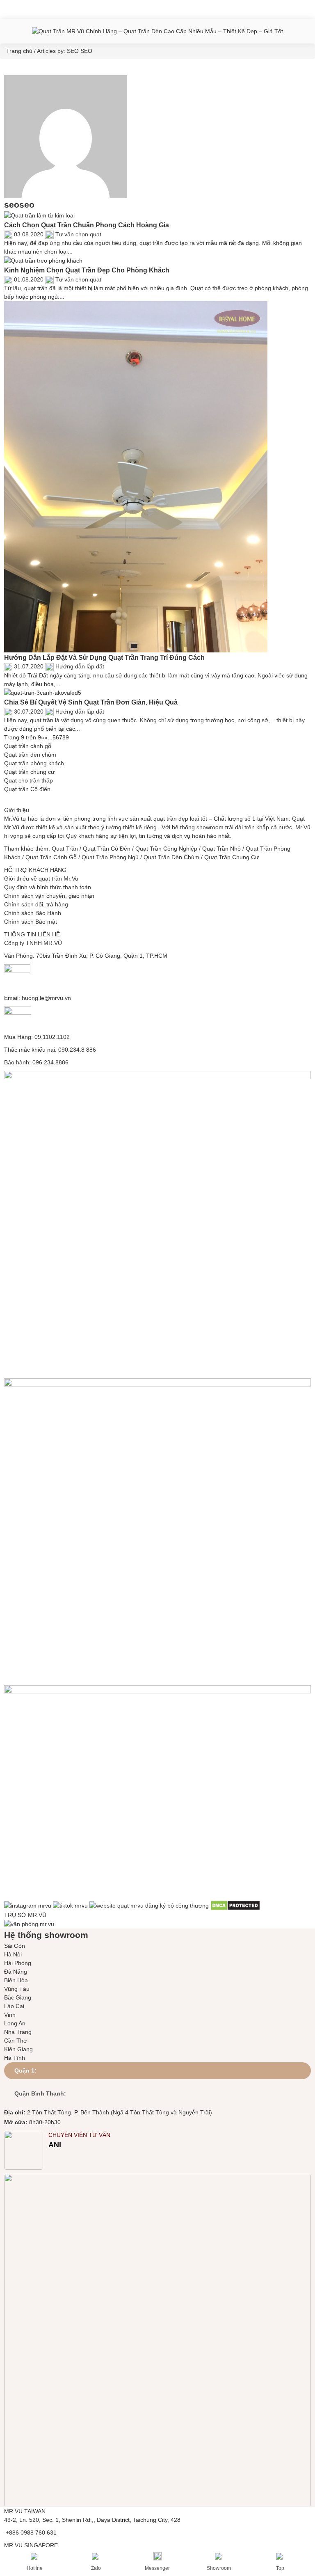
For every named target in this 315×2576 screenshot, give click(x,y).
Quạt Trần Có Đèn (107, 849)
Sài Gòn (15, 1946)
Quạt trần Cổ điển (27, 789)
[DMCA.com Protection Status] (235, 1905)
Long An (15, 2023)
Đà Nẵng (16, 1972)
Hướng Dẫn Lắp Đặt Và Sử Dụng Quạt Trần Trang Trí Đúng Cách (104, 657)
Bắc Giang (18, 1997)
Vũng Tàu (17, 1989)
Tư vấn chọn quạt (78, 234)
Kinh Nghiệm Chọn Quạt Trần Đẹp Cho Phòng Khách (87, 270)
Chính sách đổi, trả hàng (36, 904)
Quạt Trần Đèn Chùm (171, 857)
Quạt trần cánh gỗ (28, 746)
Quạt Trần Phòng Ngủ (110, 857)
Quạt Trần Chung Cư (232, 857)
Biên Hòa (16, 1980)
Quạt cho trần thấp (29, 780)
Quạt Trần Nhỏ (221, 849)
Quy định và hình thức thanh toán (48, 887)
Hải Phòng (18, 1963)
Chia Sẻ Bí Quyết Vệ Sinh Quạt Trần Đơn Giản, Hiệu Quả (91, 702)
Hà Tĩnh (15, 2058)
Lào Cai (14, 2006)
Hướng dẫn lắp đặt (80, 666)
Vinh (10, 2015)
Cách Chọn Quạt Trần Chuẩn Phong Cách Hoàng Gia (87, 225)
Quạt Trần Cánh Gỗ (51, 857)
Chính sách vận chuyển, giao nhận (49, 896)
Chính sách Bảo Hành (33, 913)
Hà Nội (13, 1954)
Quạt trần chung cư (29, 772)
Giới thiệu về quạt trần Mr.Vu (41, 878)
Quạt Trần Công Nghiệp (166, 849)
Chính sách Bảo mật (31, 922)
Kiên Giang (18, 2049)
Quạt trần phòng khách (34, 763)
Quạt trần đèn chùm (30, 755)
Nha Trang (18, 2032)
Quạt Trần (65, 849)
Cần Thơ (16, 2041)
